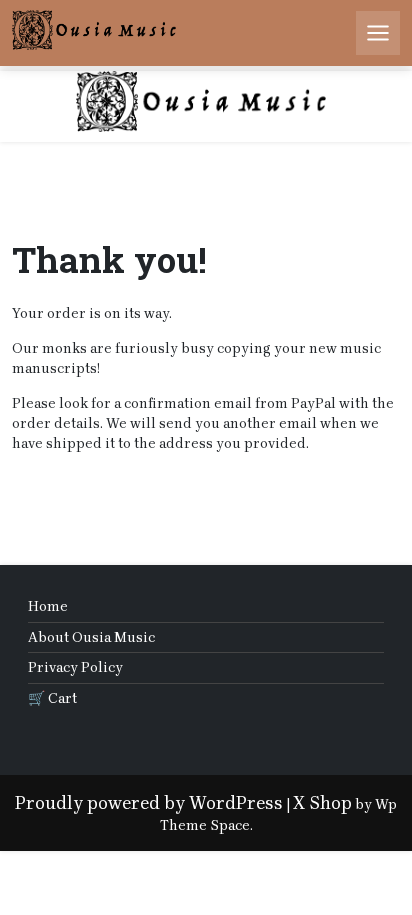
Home (48, 606)
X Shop (322, 803)
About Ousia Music (91, 637)
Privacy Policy (75, 667)
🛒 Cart (52, 698)
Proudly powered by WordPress (149, 803)
